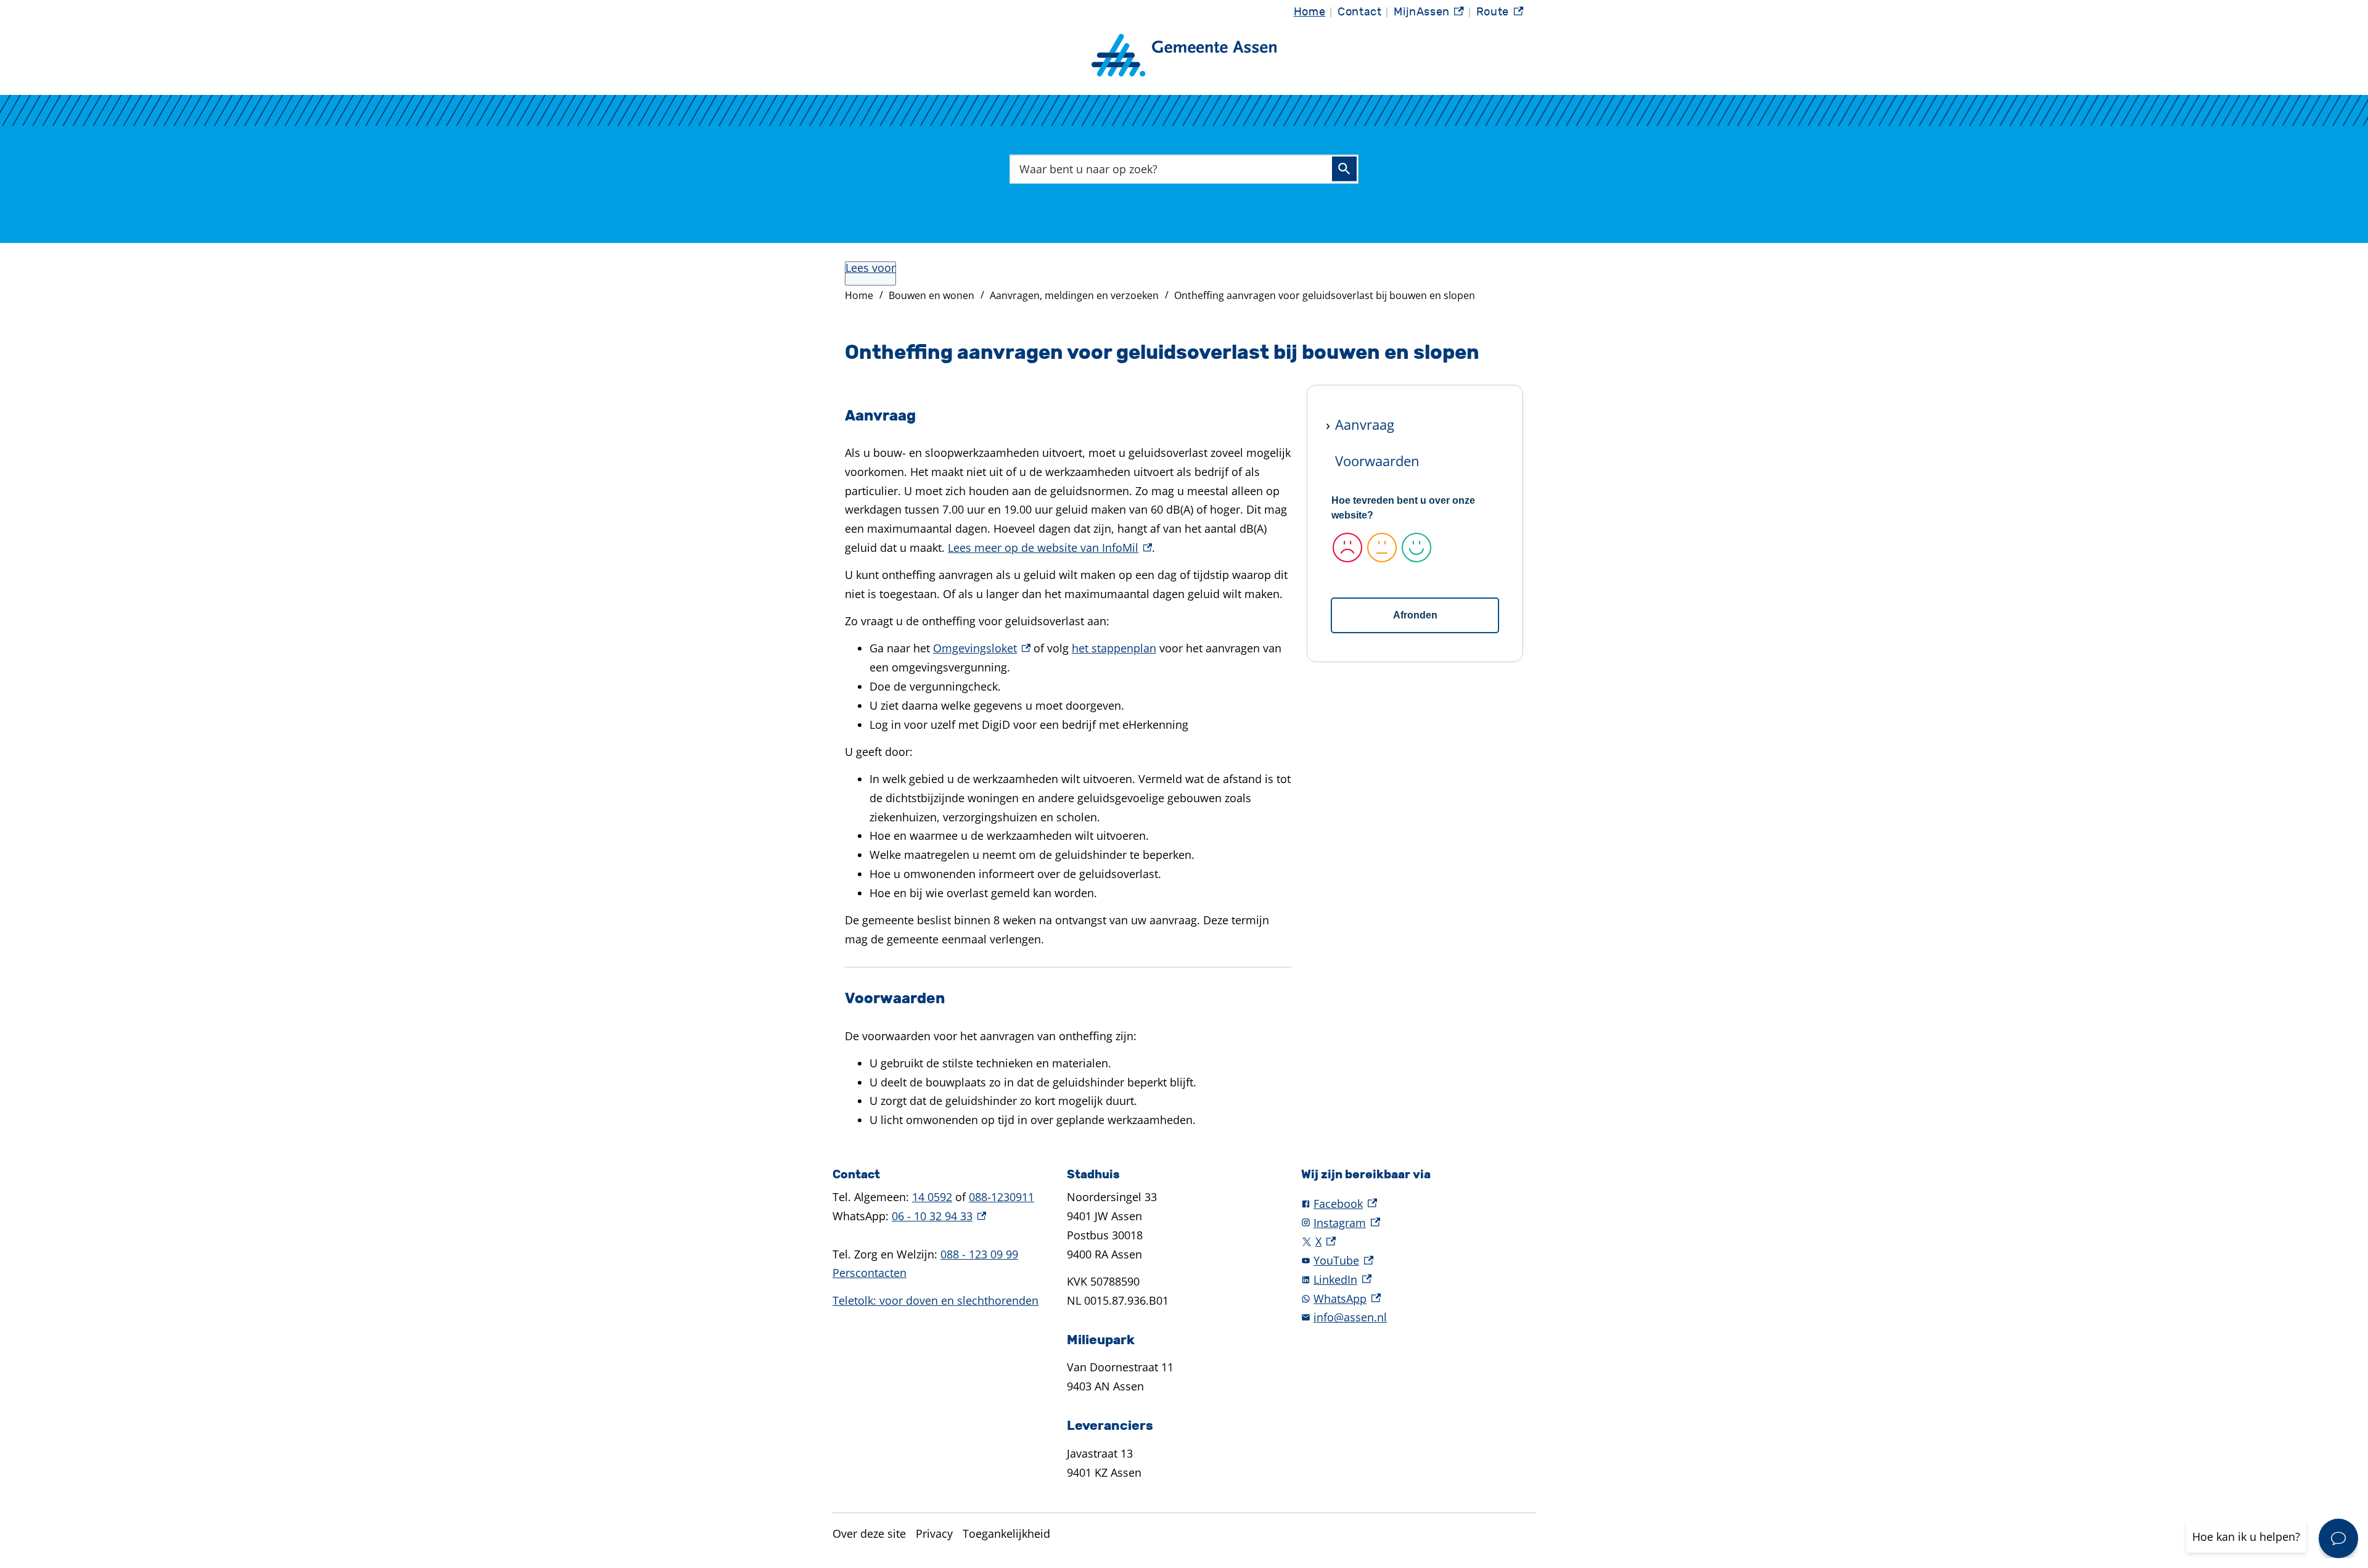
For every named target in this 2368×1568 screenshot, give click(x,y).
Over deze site (869, 1533)
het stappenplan (1114, 648)
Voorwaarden (1377, 461)
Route (1500, 15)
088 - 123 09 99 (979, 1254)
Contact (1359, 12)
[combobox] (1184, 169)
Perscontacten (869, 1273)
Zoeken (1344, 169)
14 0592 (932, 1197)
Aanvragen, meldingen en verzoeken (1074, 295)
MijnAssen (1429, 15)
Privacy (934, 1533)
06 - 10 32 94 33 (939, 1216)
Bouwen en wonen (931, 295)
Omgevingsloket (982, 648)
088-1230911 (1001, 1197)
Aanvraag (1365, 424)
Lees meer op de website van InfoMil (1050, 548)
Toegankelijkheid (1006, 1533)
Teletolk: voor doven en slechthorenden (935, 1300)
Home (1309, 12)
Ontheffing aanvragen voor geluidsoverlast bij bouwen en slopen (1325, 295)
